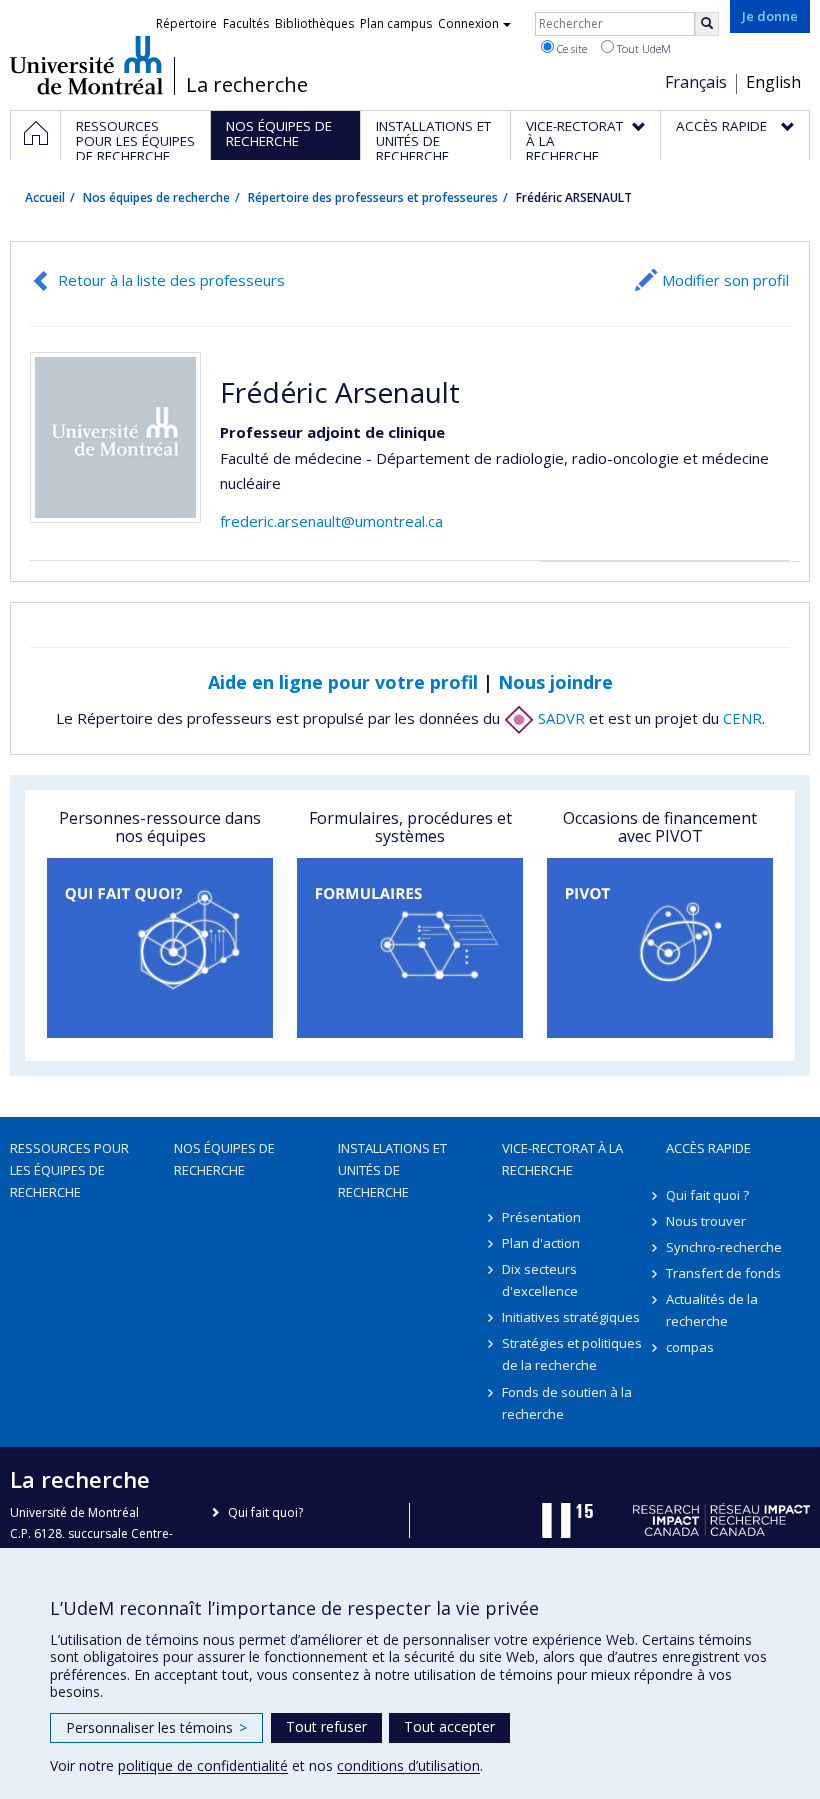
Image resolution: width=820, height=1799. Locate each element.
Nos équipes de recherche (156, 197)
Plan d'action (541, 1243)
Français (696, 82)
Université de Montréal (86, 65)
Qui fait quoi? (265, 1512)
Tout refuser (326, 1726)
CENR (742, 718)
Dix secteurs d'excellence (540, 1280)
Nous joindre (555, 682)
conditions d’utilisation (408, 1765)
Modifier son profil (725, 280)
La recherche (247, 85)
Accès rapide (708, 1148)
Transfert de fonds (723, 1273)
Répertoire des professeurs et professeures (373, 197)
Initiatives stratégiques (571, 1317)
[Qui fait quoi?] (160, 948)
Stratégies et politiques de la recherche (572, 1354)
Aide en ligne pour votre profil (343, 682)
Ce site (570, 48)
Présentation (541, 1217)
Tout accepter (449, 1726)
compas (690, 1347)
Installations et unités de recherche (392, 1170)
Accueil (45, 197)
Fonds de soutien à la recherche (567, 1403)
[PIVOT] (660, 948)
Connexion (468, 23)
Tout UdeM (642, 48)
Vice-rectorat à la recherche (562, 1159)
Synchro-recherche (724, 1247)
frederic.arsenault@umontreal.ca (331, 521)
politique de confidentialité (203, 1765)
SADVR (559, 718)
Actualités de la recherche (712, 1310)
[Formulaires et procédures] (410, 948)
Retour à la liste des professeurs (171, 280)
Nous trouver (706, 1221)
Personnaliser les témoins (156, 1727)
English (773, 82)
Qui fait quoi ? (707, 1195)
